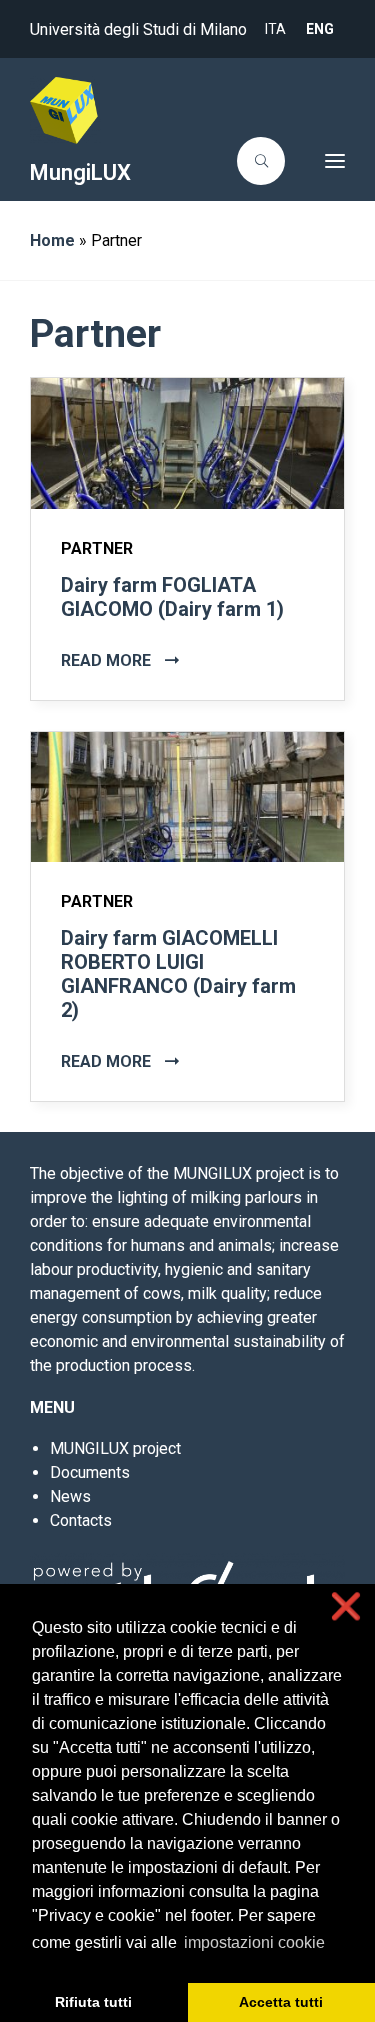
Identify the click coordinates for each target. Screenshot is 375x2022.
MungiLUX (80, 172)
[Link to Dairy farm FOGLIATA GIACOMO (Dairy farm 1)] (187, 442)
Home (52, 240)
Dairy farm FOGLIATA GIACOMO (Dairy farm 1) (172, 597)
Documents (90, 1472)
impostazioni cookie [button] (254, 1942)
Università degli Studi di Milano (138, 29)
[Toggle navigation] (321, 161)
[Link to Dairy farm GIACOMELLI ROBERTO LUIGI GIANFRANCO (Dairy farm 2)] (187, 795)
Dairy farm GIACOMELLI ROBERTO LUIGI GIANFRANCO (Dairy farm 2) (178, 974)
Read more (108, 660)
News (70, 1496)
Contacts (81, 1520)
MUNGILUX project (115, 1448)
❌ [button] (346, 1606)
